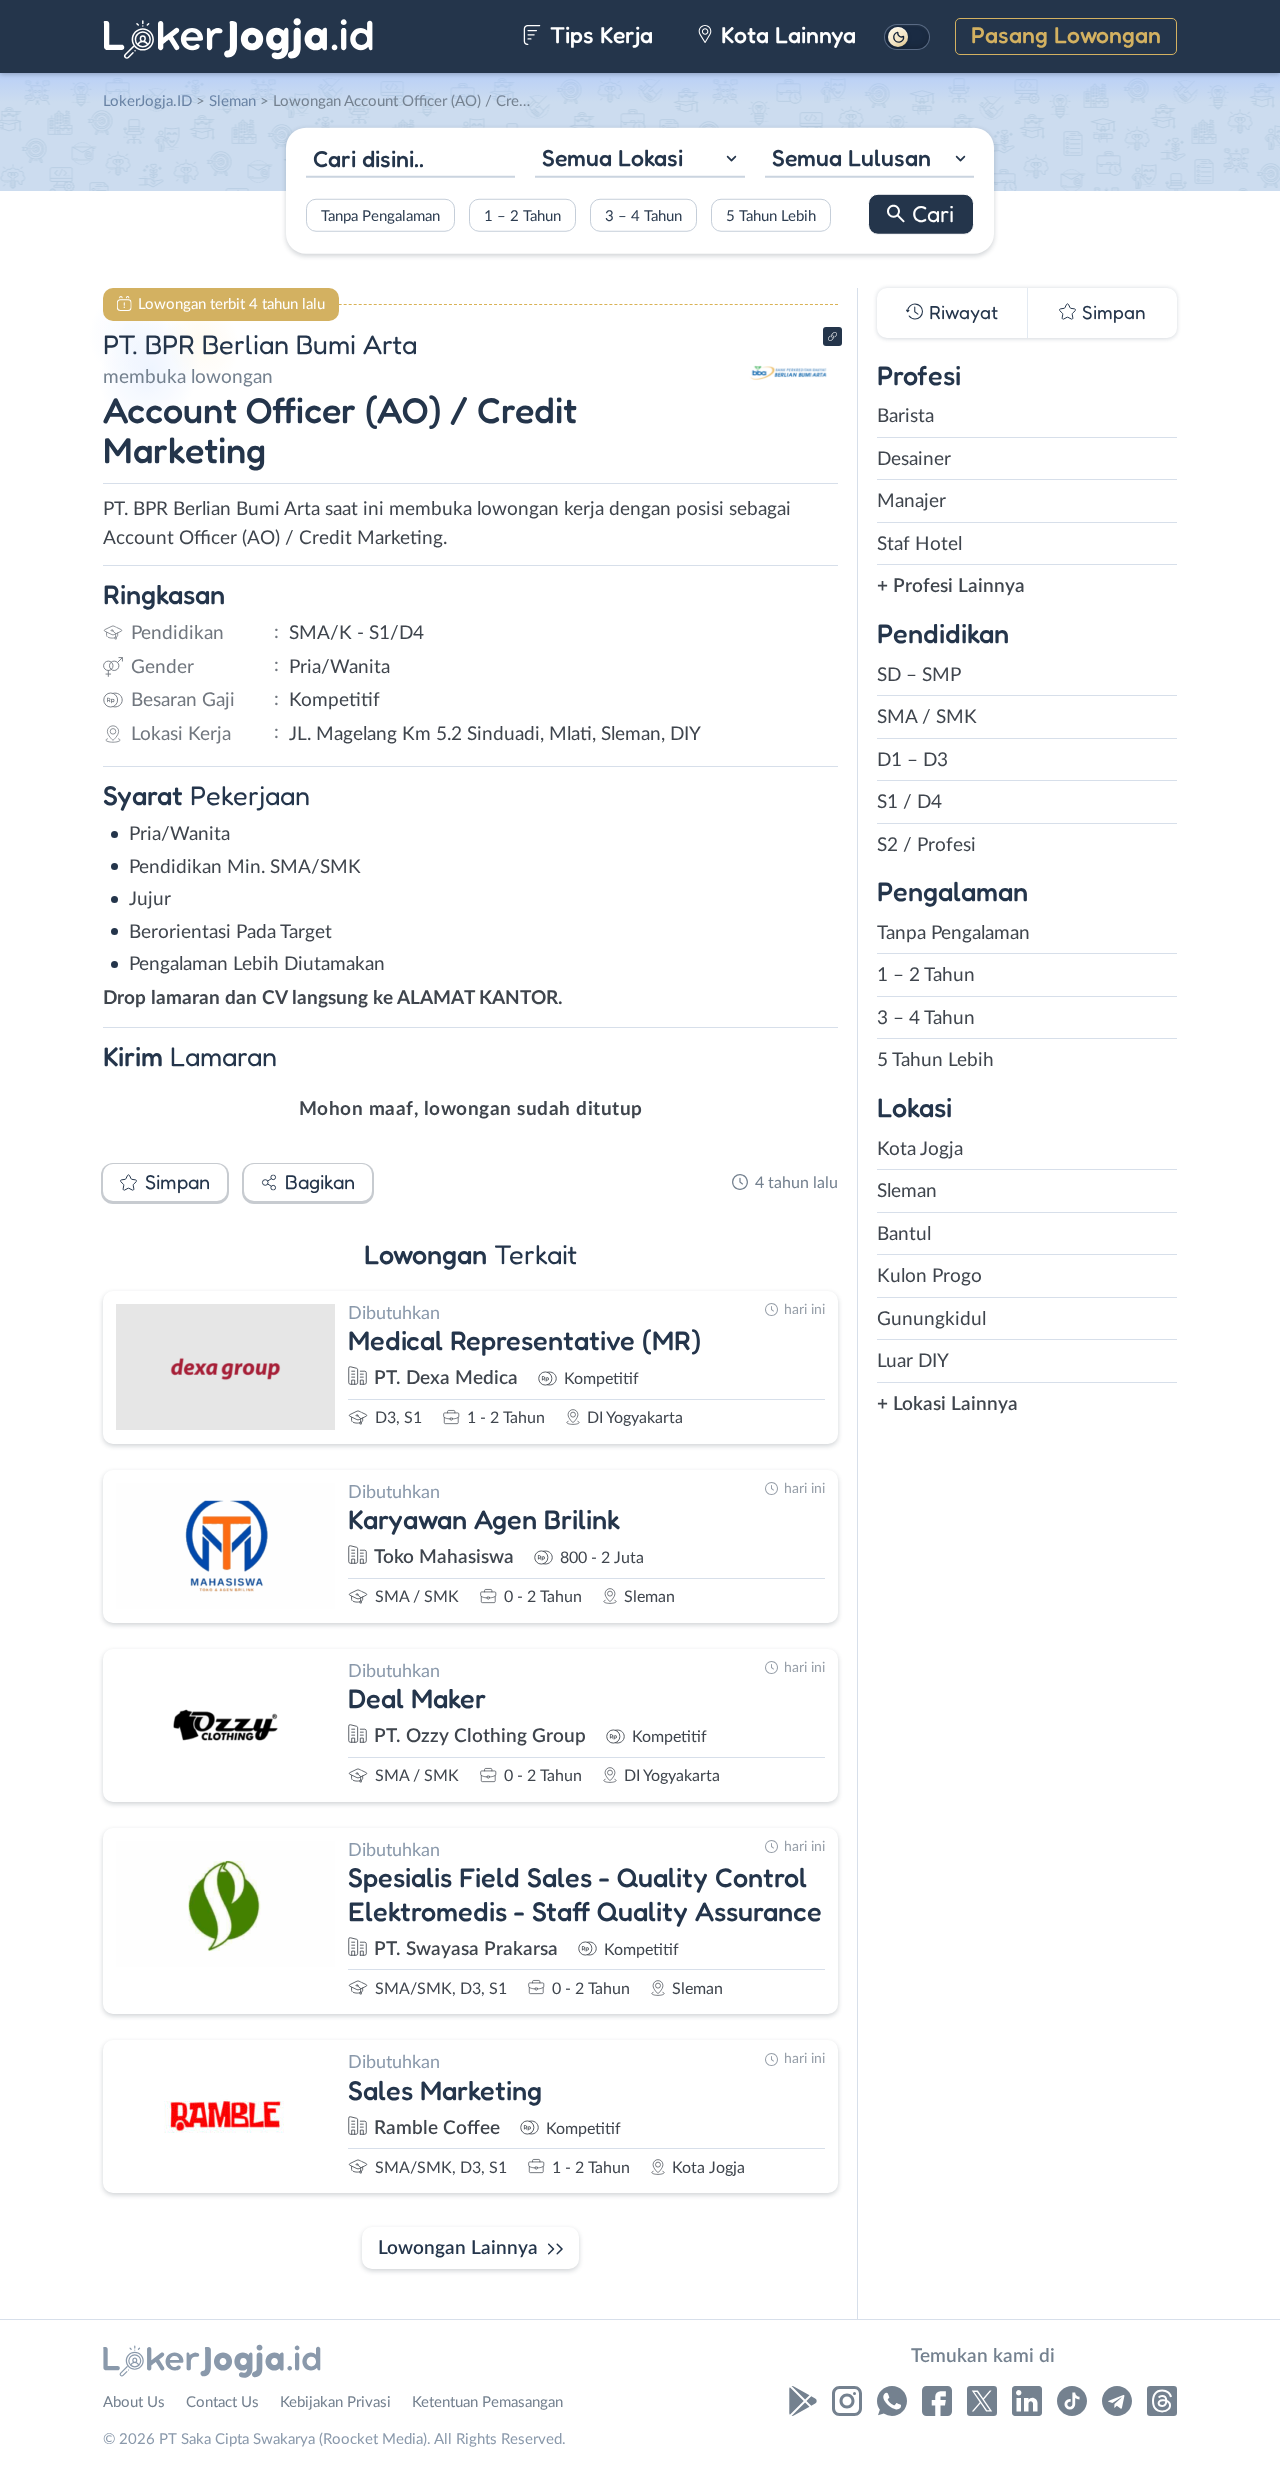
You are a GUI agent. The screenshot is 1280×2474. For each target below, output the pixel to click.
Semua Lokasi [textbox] (612, 157)
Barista (905, 416)
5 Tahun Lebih (771, 215)
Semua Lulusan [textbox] (851, 157)
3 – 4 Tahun (643, 215)
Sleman (907, 1191)
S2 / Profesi (926, 845)
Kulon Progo (929, 1276)
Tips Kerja (598, 34)
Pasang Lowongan (1066, 34)
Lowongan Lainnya (458, 2248)
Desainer (914, 459)
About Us (134, 2402)
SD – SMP (919, 675)
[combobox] (639, 160)
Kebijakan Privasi (335, 2402)
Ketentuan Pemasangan (487, 2402)
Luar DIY (913, 1361)
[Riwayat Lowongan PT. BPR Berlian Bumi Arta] (789, 410)
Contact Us (222, 2402)
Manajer (911, 501)
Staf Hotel (919, 544)
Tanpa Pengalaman (380, 215)
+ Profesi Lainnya (951, 586)
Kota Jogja (920, 1149)
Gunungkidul (931, 1319)
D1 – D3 (912, 760)
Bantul (904, 1234)
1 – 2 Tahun (522, 215)
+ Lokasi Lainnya (947, 1404)
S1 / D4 (909, 802)
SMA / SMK (927, 717)
